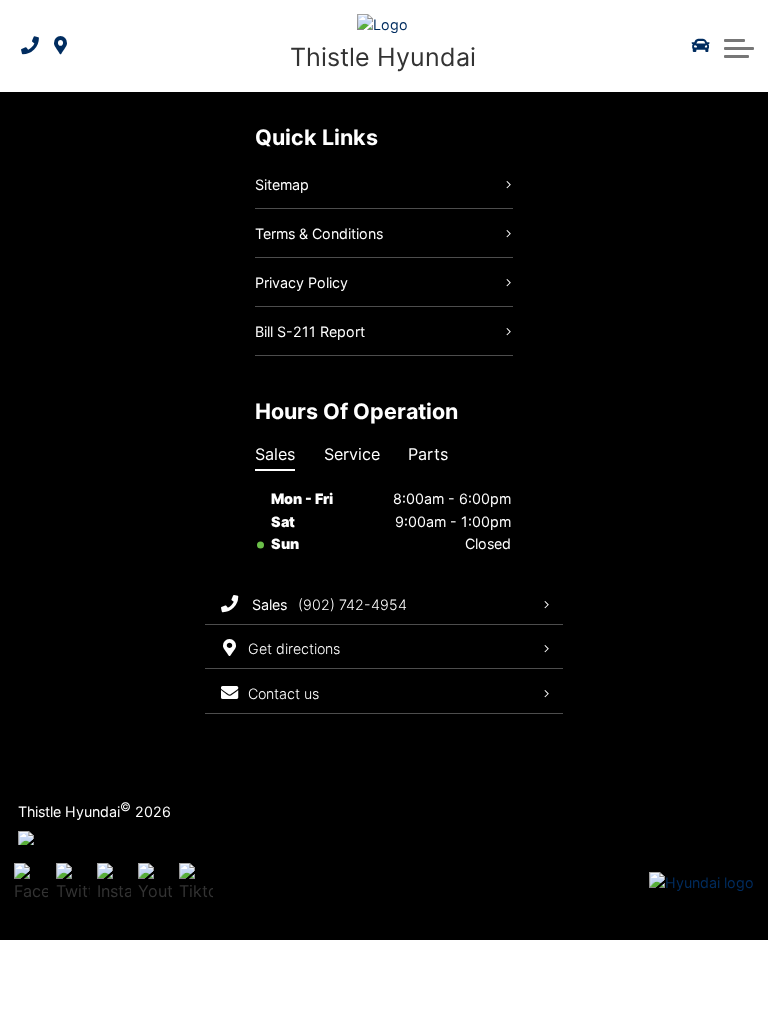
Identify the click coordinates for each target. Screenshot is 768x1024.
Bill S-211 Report (310, 331)
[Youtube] (155, 884)
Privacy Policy (301, 282)
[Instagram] (114, 884)
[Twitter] (73, 884)
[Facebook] (31, 884)
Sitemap (282, 184)
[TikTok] (196, 884)
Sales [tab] (275, 454)
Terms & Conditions (319, 233)
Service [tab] (352, 454)
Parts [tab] (428, 454)
